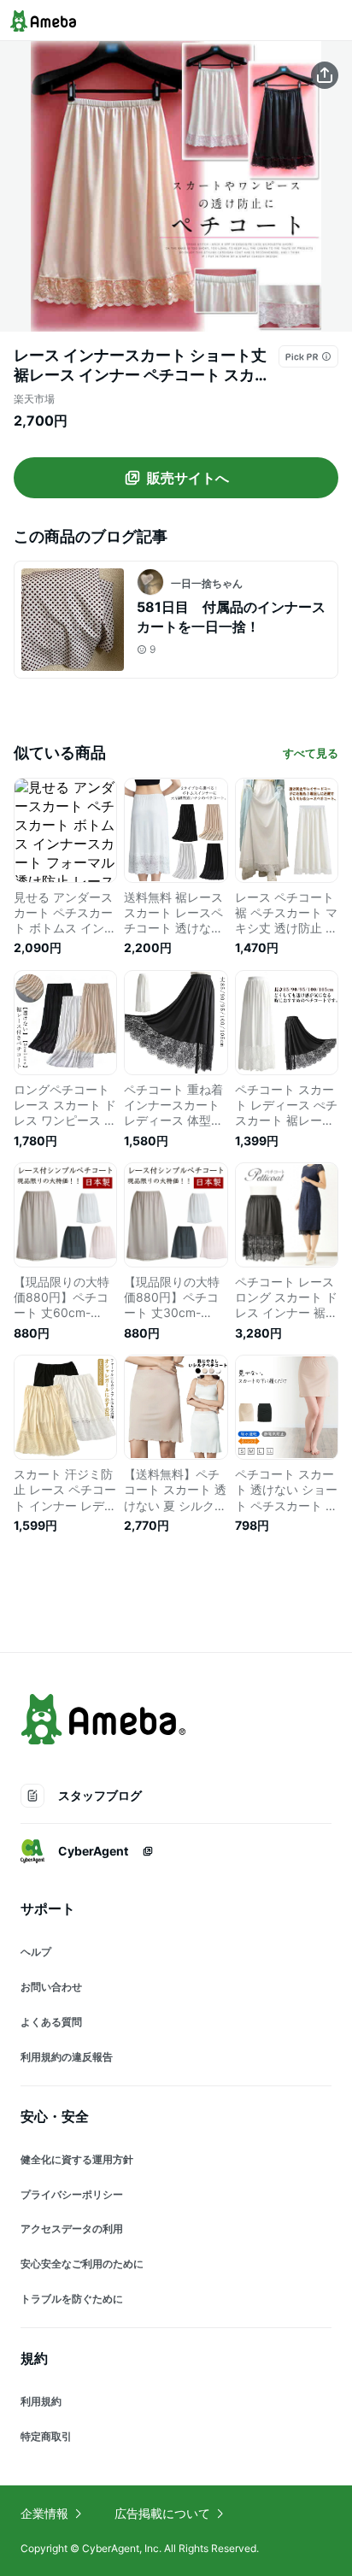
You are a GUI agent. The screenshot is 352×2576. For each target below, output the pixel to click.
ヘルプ (36, 1952)
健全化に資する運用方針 (77, 2159)
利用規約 (41, 2401)
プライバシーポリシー (72, 2194)
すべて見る (311, 753)
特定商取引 (46, 2436)
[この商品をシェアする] (325, 75)
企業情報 (44, 2513)
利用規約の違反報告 (67, 2057)
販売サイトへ (188, 478)
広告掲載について (162, 2513)
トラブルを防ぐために (72, 2299)
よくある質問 (51, 2022)
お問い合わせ (51, 1987)
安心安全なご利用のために (82, 2264)
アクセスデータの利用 (72, 2229)
